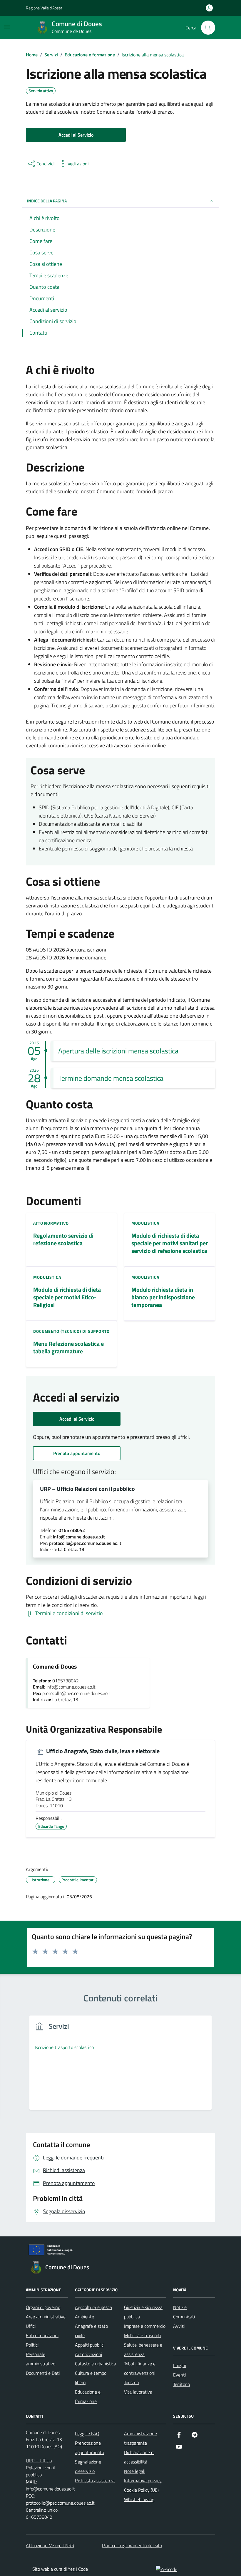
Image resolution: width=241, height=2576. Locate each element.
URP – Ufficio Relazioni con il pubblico (87, 1489)
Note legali (135, 2471)
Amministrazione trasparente (140, 2438)
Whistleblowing (139, 2499)
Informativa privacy (143, 2481)
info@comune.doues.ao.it (50, 2489)
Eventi (179, 2375)
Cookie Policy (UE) (141, 2490)
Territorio (181, 2384)
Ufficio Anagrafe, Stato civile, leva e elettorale (102, 1751)
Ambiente (84, 2317)
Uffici (31, 2326)
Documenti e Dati (43, 2373)
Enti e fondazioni (42, 2335)
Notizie (180, 2307)
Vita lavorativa (138, 2392)
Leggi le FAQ (87, 2434)
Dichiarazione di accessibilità (139, 2457)
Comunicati (184, 2317)
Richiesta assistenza (95, 2481)
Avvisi (179, 2326)
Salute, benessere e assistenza (143, 2350)
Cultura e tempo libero (91, 2378)
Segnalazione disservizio (88, 2466)
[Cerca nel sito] (208, 28)
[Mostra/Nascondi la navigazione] (7, 27)
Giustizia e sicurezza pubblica (143, 2312)
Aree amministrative (46, 2317)
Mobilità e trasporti (142, 2335)
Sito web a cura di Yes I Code (60, 2569)
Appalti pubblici (90, 2345)
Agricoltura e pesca (93, 2307)
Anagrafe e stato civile (91, 2331)
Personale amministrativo (41, 2359)
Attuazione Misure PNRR (50, 2545)
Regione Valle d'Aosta (44, 8)
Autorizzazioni (88, 2354)
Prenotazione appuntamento (89, 2448)
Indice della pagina (47, 201)
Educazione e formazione (88, 2397)
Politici (32, 2345)
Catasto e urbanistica (96, 2364)
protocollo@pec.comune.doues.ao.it (60, 2503)
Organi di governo (43, 2307)
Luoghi (180, 2365)
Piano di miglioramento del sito (132, 2545)
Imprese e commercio (145, 2326)
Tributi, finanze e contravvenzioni (140, 2368)
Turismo (131, 2382)
